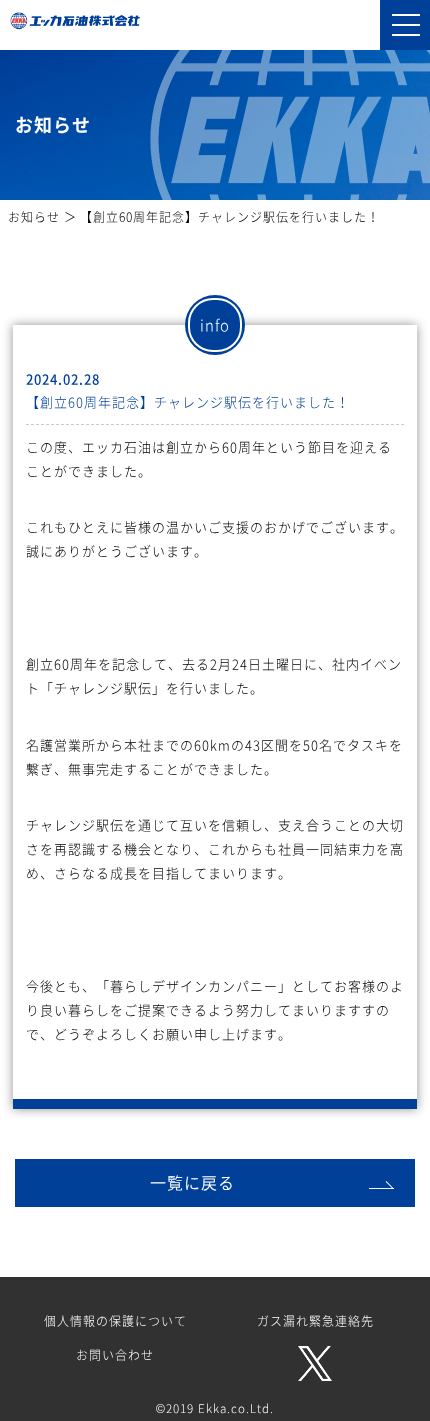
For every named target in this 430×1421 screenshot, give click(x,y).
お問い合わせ (115, 1355)
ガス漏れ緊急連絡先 (315, 1321)
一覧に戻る (192, 1182)
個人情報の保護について (115, 1321)
